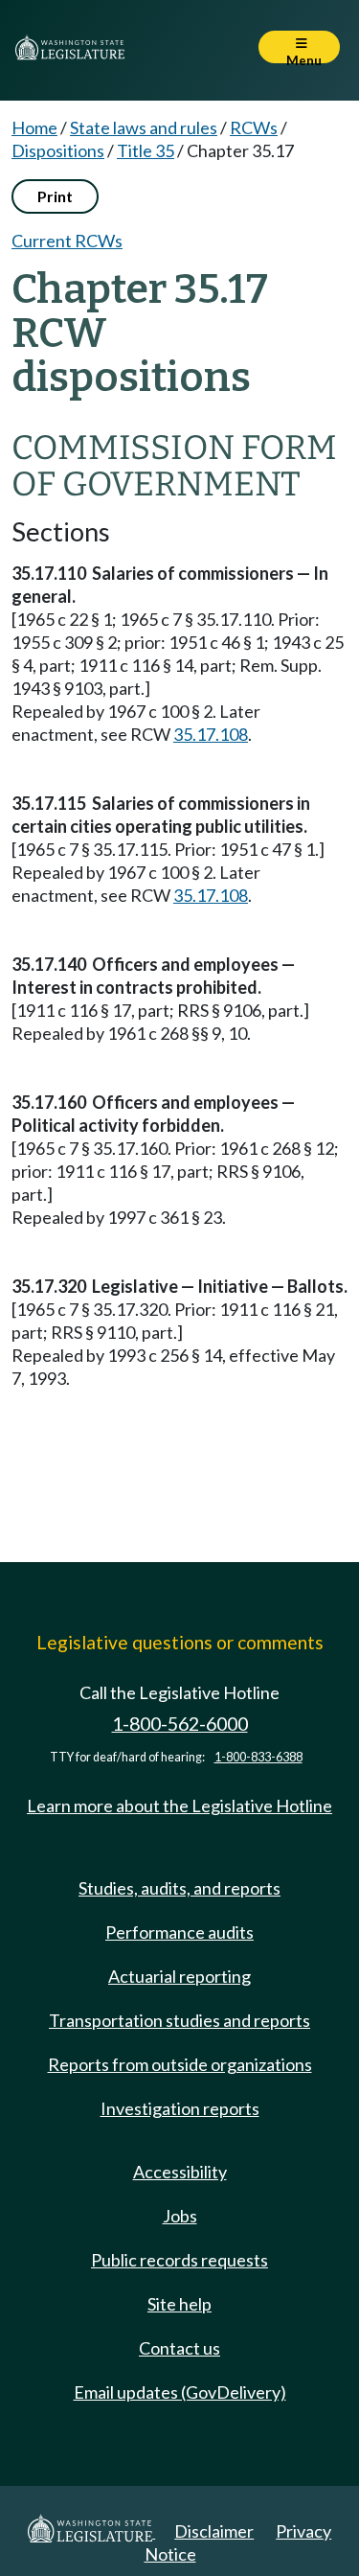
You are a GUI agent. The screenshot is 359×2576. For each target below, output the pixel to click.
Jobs (180, 2216)
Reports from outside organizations (180, 2064)
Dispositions (58, 150)
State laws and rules (144, 127)
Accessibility (180, 2172)
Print (55, 196)
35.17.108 (211, 734)
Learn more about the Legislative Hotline (179, 1805)
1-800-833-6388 (258, 1757)
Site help (179, 2304)
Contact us (179, 2348)
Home (34, 127)
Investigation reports (180, 2108)
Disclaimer (214, 2531)
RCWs (254, 127)
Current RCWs (67, 241)
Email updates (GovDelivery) (180, 2392)
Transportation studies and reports (179, 2020)
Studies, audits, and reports (179, 1888)
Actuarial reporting (179, 1976)
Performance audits (179, 1932)
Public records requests (179, 2260)
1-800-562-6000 (180, 1724)
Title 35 (146, 150)
